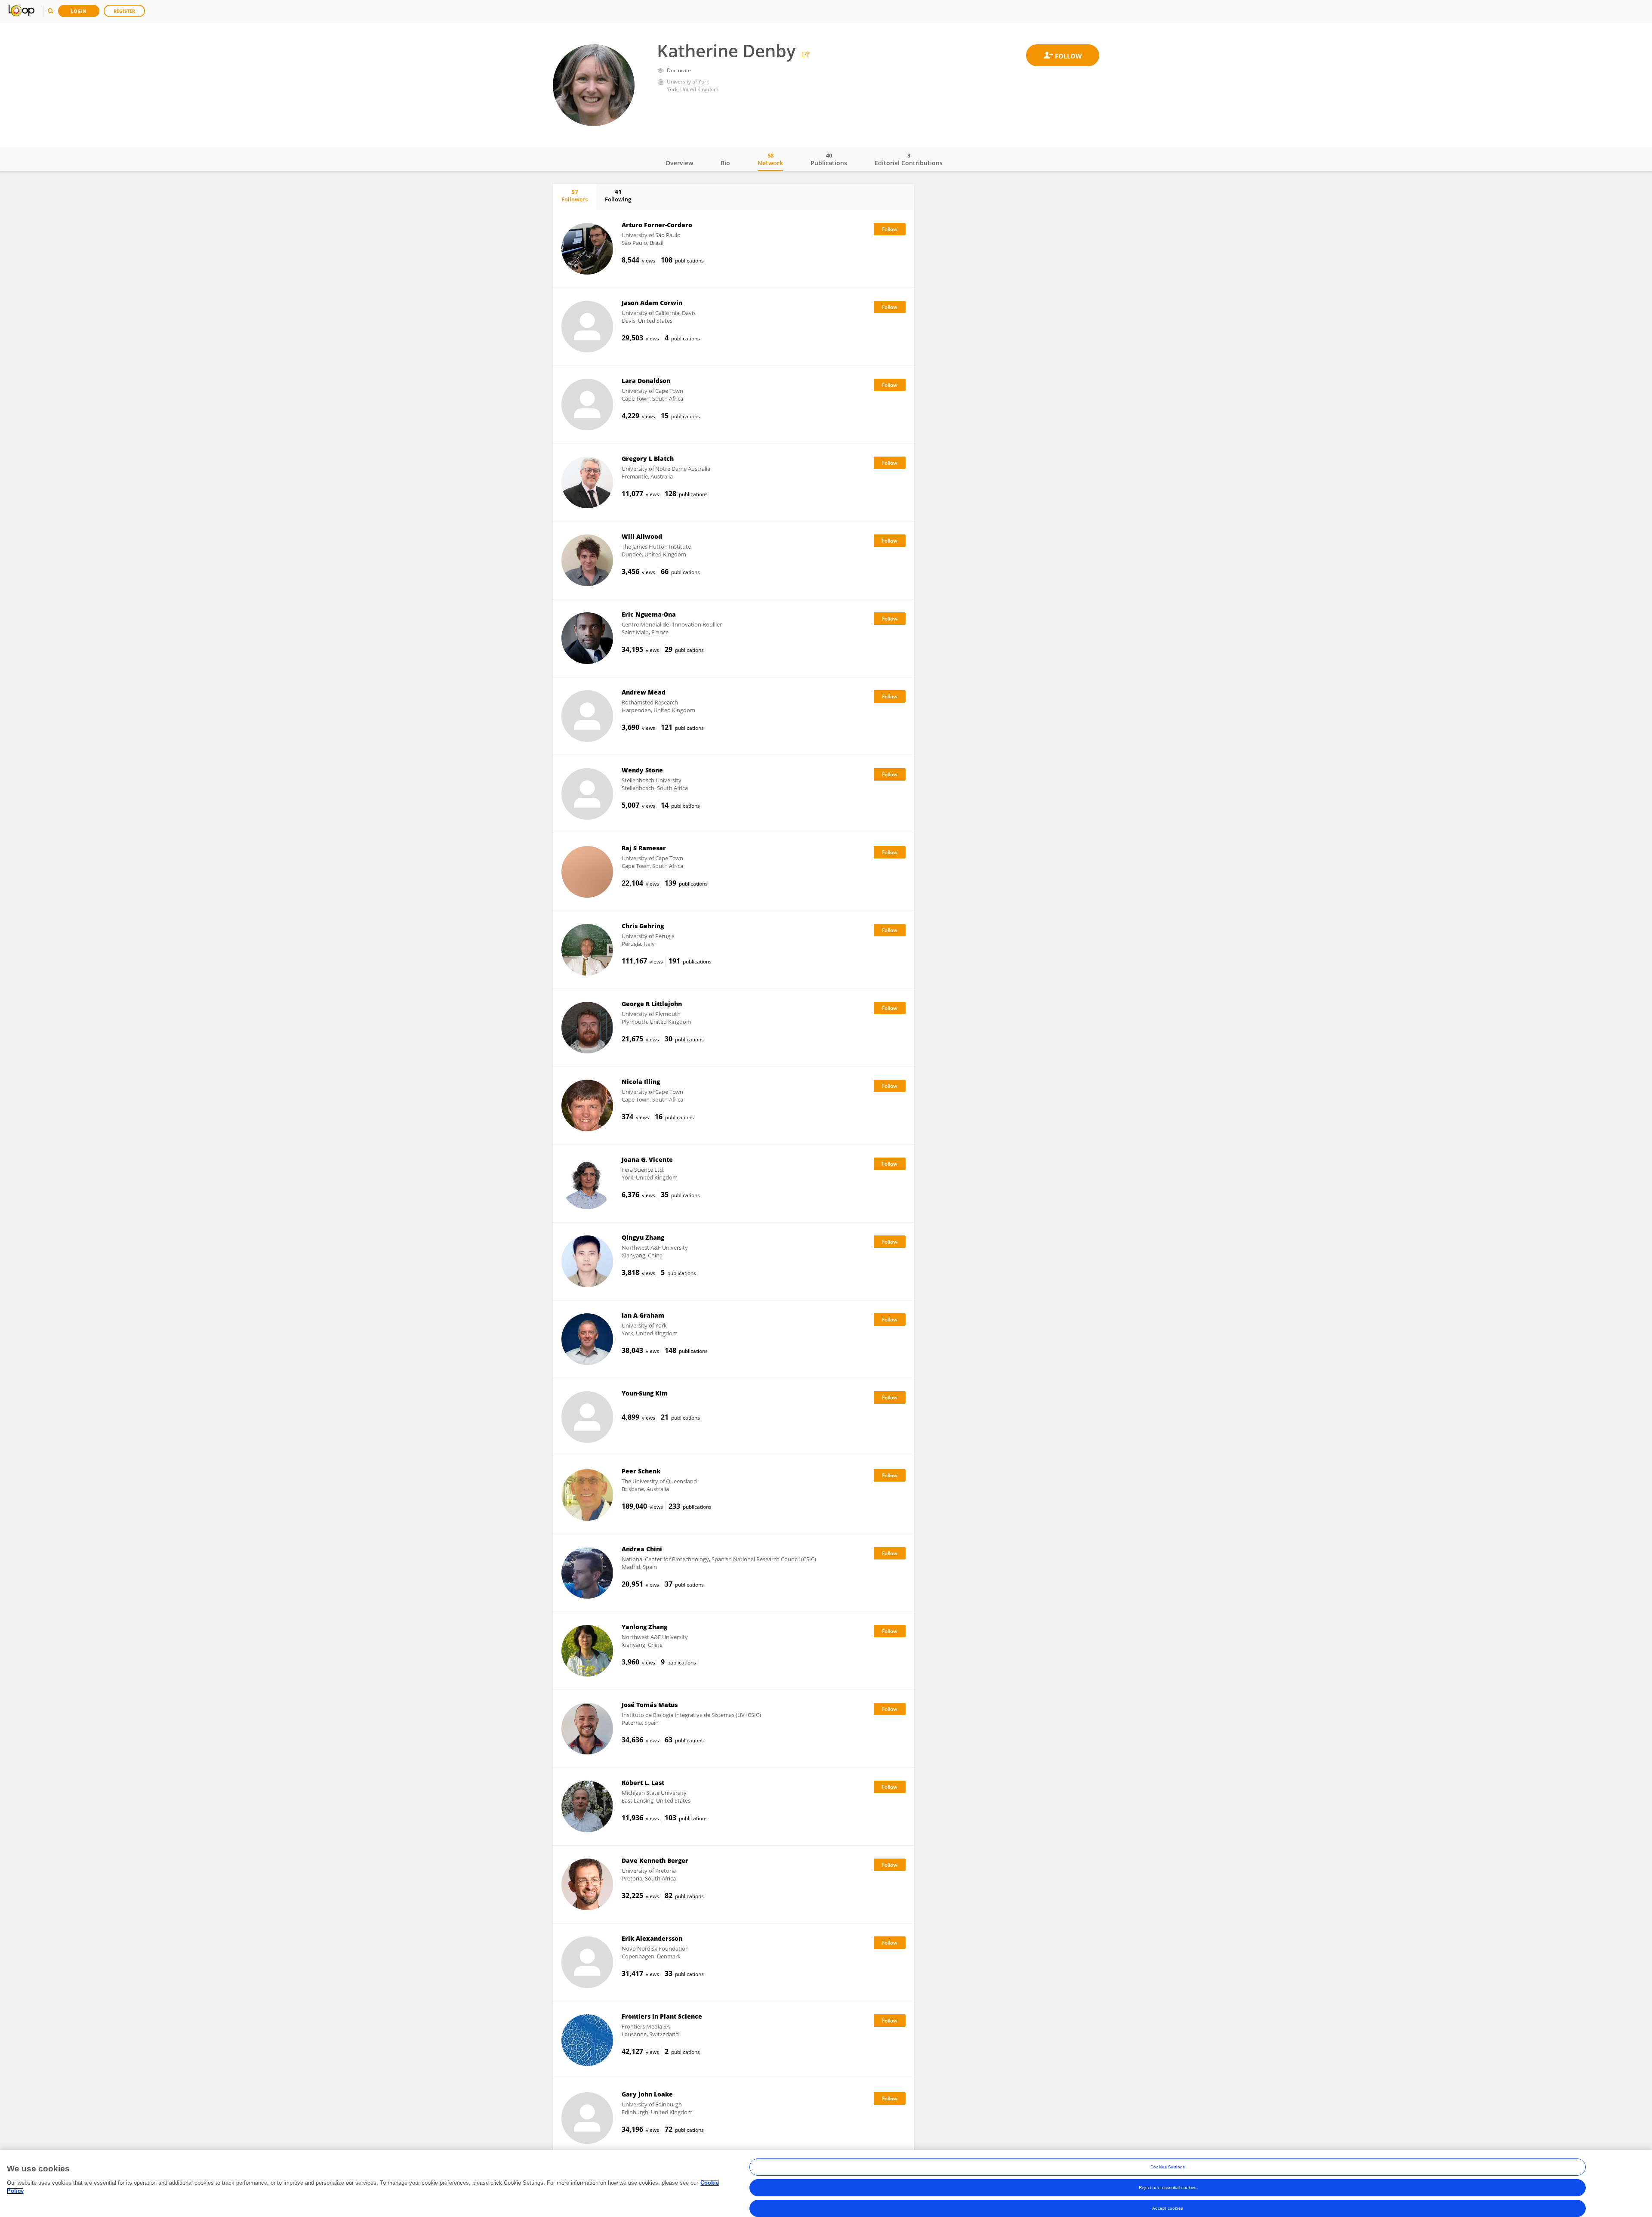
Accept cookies (1167, 2208)
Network (770, 159)
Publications (829, 159)
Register (124, 11)
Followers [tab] (575, 195)
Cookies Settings (1168, 2167)
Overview (679, 163)
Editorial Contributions (909, 159)
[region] (826, 2183)
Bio (725, 163)
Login (79, 11)
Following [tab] (618, 195)
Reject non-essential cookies (1168, 2188)
